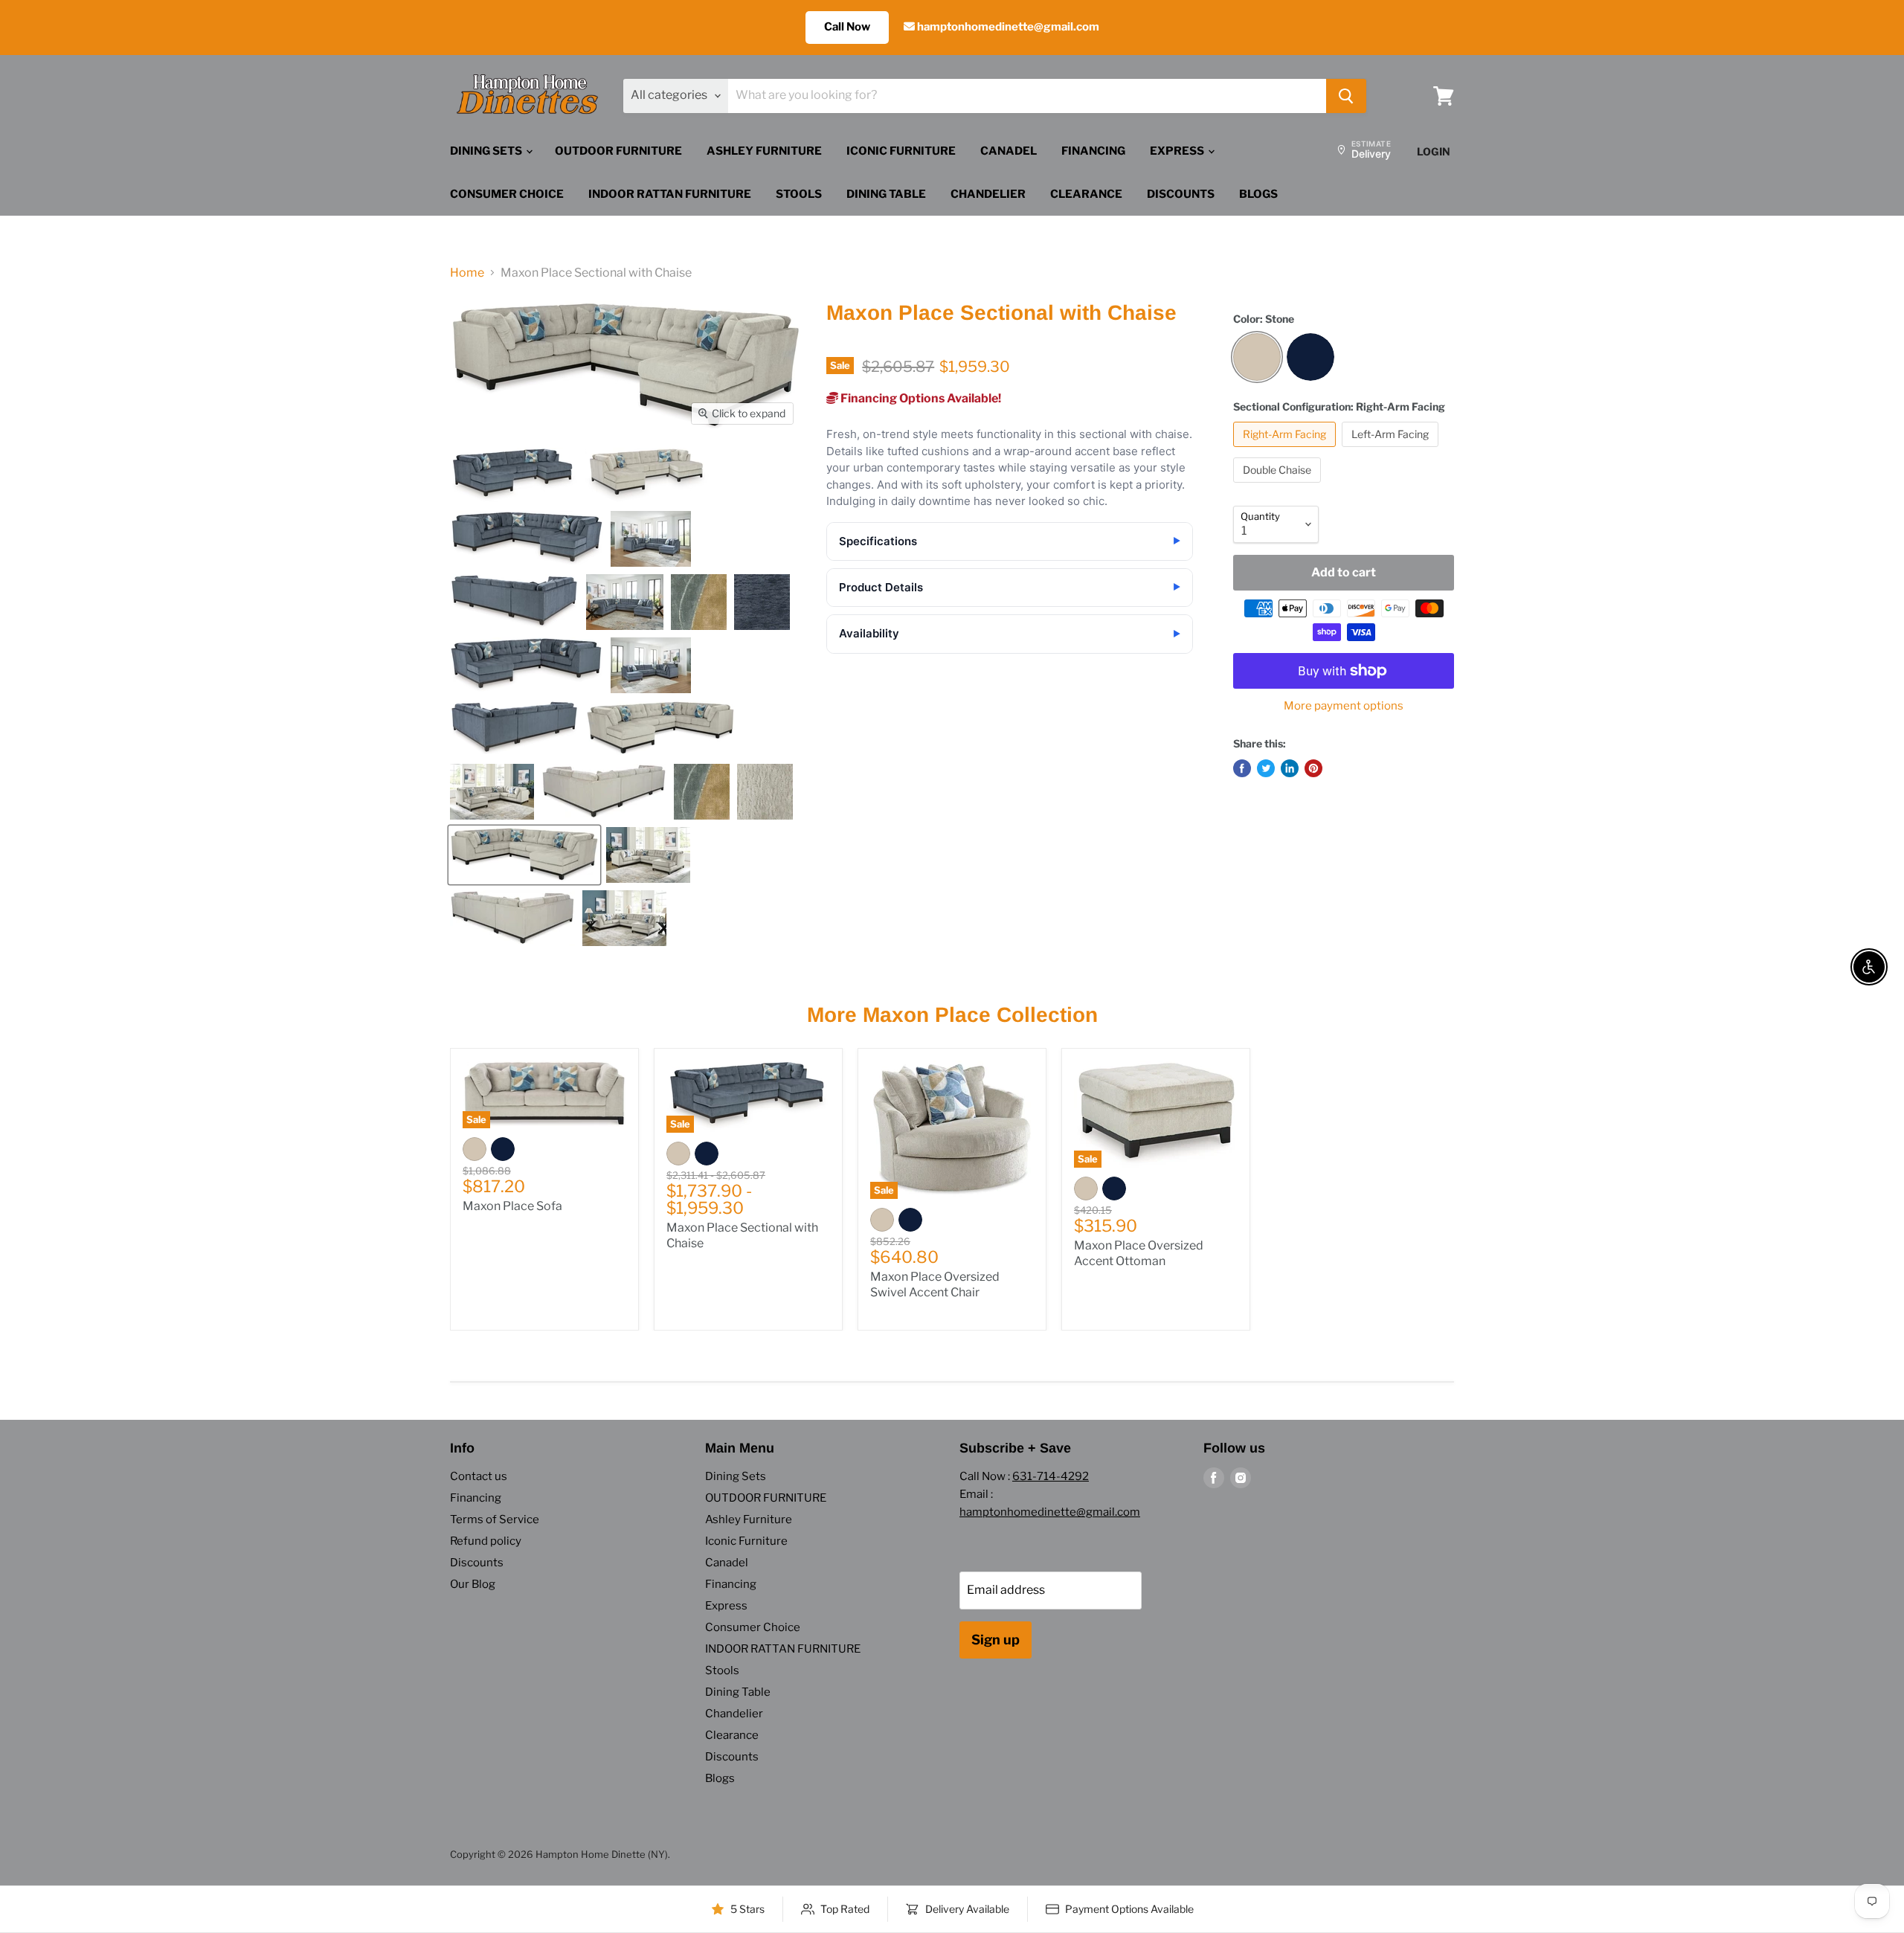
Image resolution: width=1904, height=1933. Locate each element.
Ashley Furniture (764, 151)
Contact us (479, 1476)
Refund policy (486, 1541)
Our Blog (473, 1584)
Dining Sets (487, 151)
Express (1178, 151)
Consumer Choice (507, 194)
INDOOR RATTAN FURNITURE (670, 194)
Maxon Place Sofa (512, 1206)
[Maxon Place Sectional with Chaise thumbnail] (514, 476)
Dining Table (886, 194)
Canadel (1009, 151)
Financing (1093, 151)
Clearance (1086, 194)
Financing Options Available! (920, 398)
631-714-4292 (1051, 1476)
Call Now (847, 27)
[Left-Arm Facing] (1392, 450)
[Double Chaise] (1279, 486)
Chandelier (988, 194)
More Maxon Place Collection (952, 1015)
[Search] (1346, 96)
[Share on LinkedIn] (1290, 768)
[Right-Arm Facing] (1286, 450)
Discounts (1181, 194)
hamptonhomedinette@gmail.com (1007, 27)
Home (467, 273)
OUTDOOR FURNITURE (618, 151)
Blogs (1258, 194)
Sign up (996, 1640)
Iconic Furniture (901, 151)
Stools (799, 194)
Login (1434, 151)
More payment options (1344, 706)
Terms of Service (495, 1519)
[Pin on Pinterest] (1313, 768)
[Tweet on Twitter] (1266, 768)
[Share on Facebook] (1242, 768)
